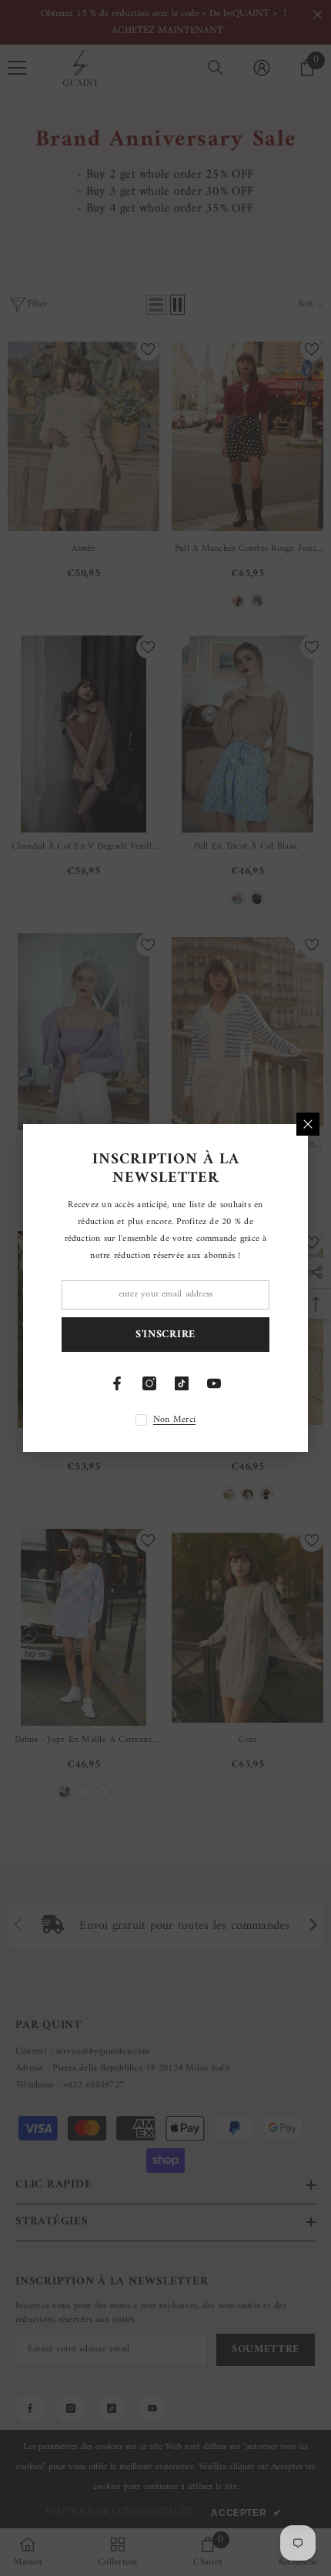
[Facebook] (117, 1383)
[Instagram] (149, 1383)
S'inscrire (165, 1335)
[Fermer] (308, 1124)
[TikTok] (182, 1383)
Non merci (174, 1420)
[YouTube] (214, 1383)
